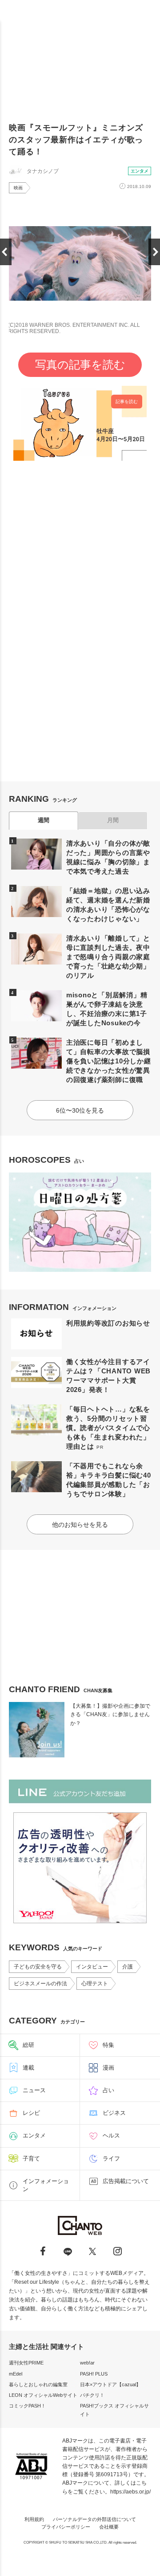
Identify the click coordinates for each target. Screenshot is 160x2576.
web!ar (87, 2363)
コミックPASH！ (27, 2406)
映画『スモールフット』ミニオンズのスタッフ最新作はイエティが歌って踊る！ (76, 140)
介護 (128, 1967)
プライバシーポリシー (66, 2527)
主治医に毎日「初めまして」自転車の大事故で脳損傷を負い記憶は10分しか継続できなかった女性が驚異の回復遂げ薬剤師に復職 (109, 1061)
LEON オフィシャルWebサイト (43, 2395)
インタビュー (92, 1967)
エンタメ (140, 171)
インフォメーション (46, 2185)
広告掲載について (126, 2181)
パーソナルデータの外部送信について (94, 2519)
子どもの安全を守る (38, 1967)
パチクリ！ (92, 2395)
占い (108, 2090)
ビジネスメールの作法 (40, 1984)
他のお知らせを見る (80, 1525)
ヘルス (111, 2135)
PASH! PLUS (94, 2374)
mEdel (16, 2374)
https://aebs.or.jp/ (130, 2492)
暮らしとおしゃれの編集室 (38, 2384)
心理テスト (95, 1984)
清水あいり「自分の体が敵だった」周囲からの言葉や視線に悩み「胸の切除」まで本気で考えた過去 (108, 857)
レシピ (31, 2113)
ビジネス (114, 2113)
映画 (18, 188)
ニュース (34, 2090)
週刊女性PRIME (26, 2363)
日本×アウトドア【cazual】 (110, 2384)
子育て (31, 2158)
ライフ (111, 2158)
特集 (108, 2045)
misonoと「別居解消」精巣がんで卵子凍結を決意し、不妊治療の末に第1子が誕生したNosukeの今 (107, 1009)
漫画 (108, 2068)
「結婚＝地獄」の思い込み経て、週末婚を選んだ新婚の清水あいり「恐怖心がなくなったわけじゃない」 (108, 905)
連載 (28, 2068)
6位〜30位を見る (80, 1110)
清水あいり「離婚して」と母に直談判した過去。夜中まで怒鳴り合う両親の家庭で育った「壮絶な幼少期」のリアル (108, 957)
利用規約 (34, 2519)
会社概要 (109, 2527)
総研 (28, 2045)
